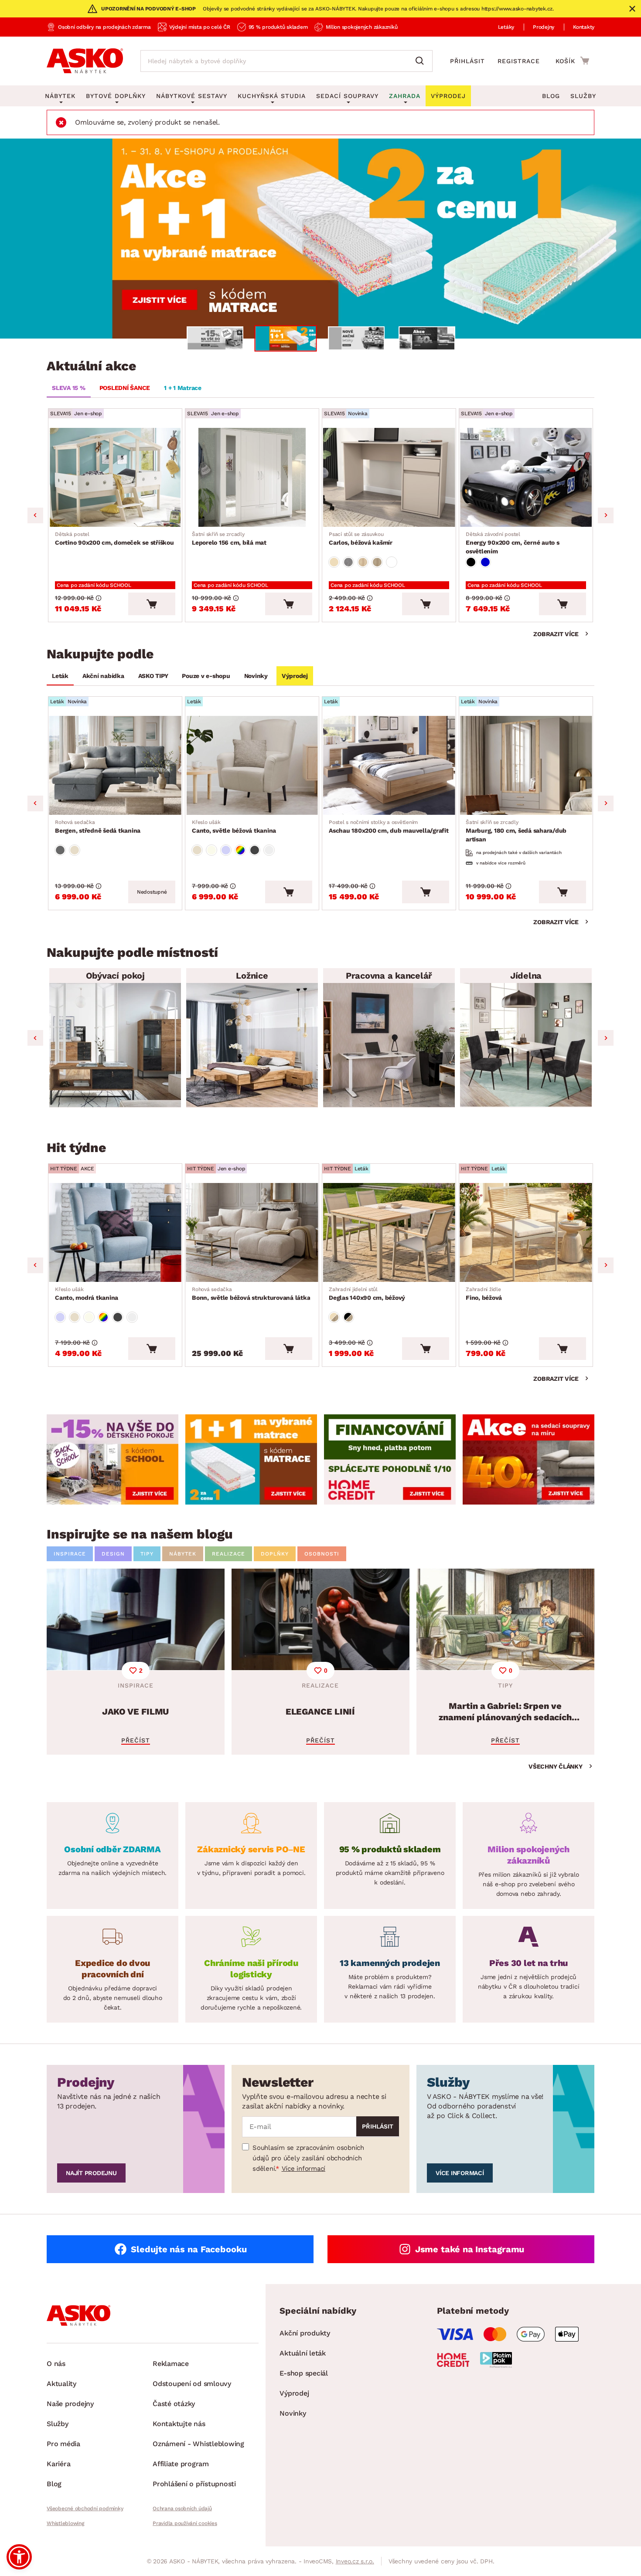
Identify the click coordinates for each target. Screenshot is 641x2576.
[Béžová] (334, 562)
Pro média (63, 2444)
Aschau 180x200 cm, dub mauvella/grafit (389, 827)
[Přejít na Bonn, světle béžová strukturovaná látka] (252, 1232)
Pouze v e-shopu (206, 676)
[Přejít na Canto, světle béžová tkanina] (252, 765)
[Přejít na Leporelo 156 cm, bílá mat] (252, 477)
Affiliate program (181, 2464)
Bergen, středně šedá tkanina (98, 827)
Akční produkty (305, 2333)
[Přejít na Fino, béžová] (526, 1232)
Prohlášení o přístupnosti (194, 2484)
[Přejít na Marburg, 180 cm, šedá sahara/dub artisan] (526, 765)
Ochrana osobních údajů (182, 2508)
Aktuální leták (303, 2353)
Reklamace (171, 2364)
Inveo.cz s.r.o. (355, 2561)
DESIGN (113, 1554)
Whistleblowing (65, 2523)
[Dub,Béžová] (334, 1317)
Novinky (256, 676)
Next (606, 515)
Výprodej (295, 676)
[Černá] (471, 562)
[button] (19, 2557)
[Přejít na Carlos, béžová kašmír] (389, 477)
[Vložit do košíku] (152, 604)
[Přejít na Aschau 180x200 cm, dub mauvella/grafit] (389, 765)
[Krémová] (211, 850)
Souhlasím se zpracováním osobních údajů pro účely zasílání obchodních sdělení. (308, 2158)
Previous (35, 515)
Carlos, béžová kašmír (361, 539)
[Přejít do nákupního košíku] (572, 61)
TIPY (147, 1554)
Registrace (519, 61)
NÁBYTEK (183, 1554)
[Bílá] (392, 562)
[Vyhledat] (422, 61)
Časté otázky (174, 2404)
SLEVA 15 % (69, 388)
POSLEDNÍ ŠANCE (125, 388)
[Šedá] (60, 850)
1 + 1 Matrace (183, 388)
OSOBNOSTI (322, 1554)
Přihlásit (467, 61)
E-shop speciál (304, 2373)
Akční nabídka (103, 676)
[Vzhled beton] (348, 562)
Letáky (506, 27)
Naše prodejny (70, 2404)
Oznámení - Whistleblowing (198, 2444)
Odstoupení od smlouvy (192, 2384)
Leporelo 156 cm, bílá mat (229, 539)
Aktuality (61, 2384)
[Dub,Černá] (348, 1317)
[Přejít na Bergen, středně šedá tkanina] (115, 765)
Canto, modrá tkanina (87, 1294)
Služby (583, 96)
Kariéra (58, 2464)
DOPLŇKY (275, 1554)
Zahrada (405, 96)
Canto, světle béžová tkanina (234, 827)
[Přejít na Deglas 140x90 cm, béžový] (389, 1232)
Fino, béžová (484, 1294)
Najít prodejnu (91, 2173)
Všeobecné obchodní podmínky (85, 2508)
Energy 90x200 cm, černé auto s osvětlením (513, 543)
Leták (60, 676)
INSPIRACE (70, 1554)
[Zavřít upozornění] (632, 9)
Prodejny (544, 27)
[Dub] (363, 562)
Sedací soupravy (347, 96)
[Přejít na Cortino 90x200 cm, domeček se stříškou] (115, 477)
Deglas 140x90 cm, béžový (367, 1294)
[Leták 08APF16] (320, 239)
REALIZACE (228, 1554)
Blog (551, 96)
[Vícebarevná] (240, 850)
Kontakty (584, 27)
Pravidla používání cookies (185, 2523)
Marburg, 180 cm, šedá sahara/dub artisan (516, 831)
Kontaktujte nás (179, 2424)
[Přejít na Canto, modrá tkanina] (115, 1232)
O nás (56, 2364)
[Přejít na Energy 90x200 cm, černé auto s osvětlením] (526, 477)
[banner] (113, 1459)
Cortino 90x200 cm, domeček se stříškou (114, 539)
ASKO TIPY (153, 676)
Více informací (304, 2169)
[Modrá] (485, 562)
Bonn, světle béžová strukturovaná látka (251, 1294)
